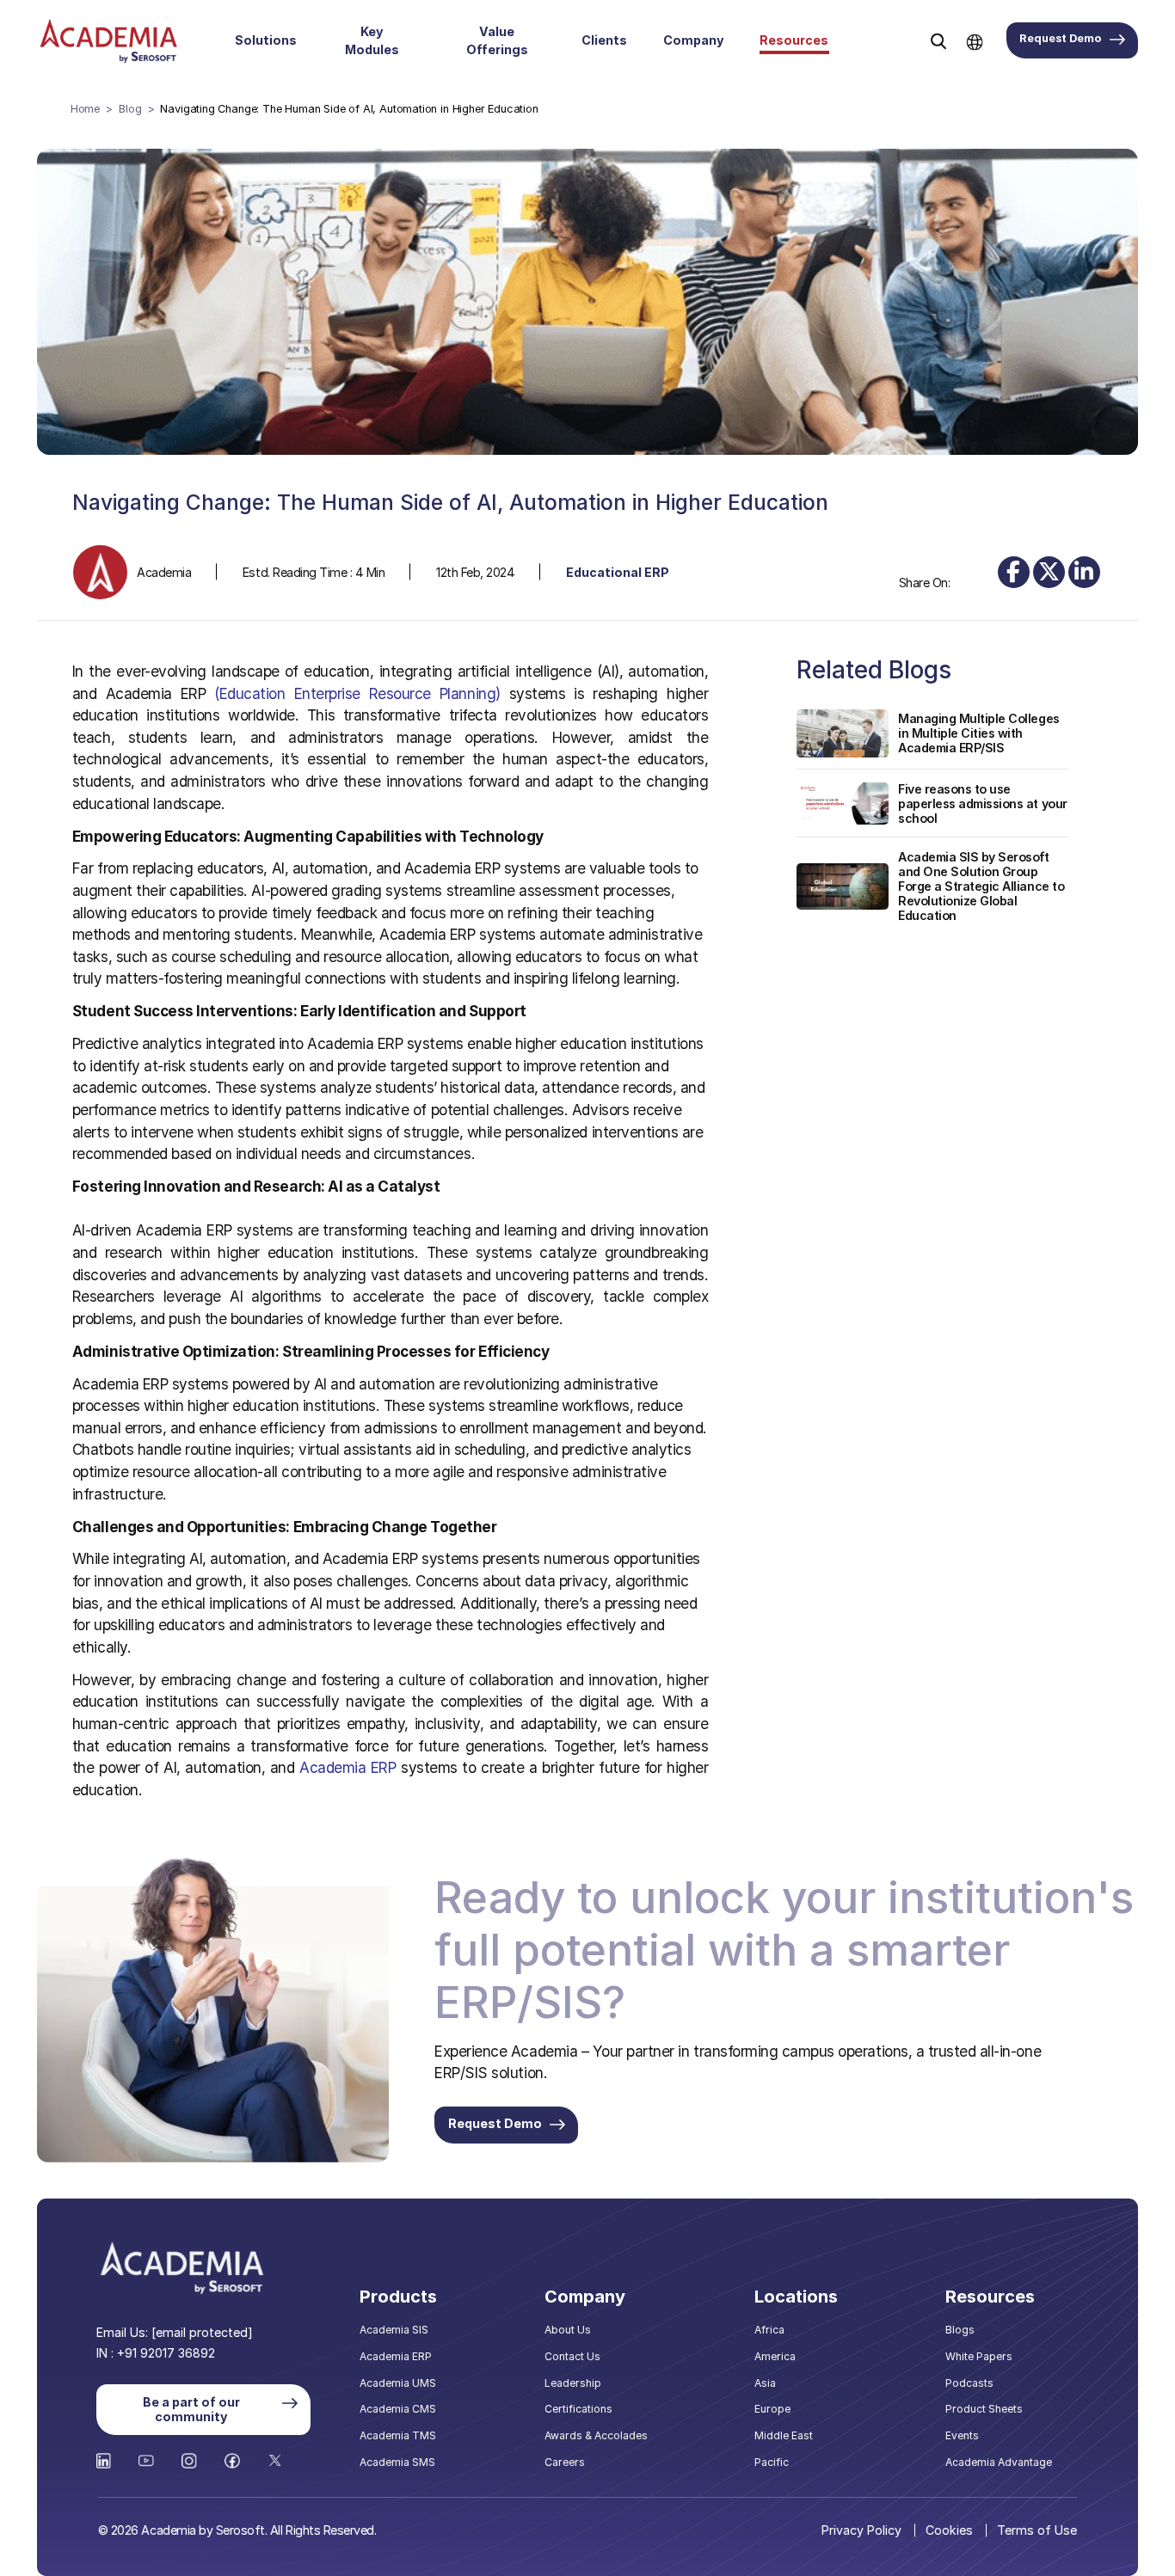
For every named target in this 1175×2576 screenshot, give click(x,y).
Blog (130, 109)
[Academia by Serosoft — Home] (108, 41)
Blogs (960, 2330)
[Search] (938, 41)
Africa (769, 2330)
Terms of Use (1037, 2530)
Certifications (578, 2409)
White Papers (979, 2356)
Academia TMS (398, 2435)
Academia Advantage (999, 2462)
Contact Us (572, 2356)
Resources (794, 40)
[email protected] (202, 2332)
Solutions (266, 40)
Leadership (573, 2383)
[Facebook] (1014, 572)
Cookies (949, 2530)
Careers (565, 2462)
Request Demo (1060, 38)
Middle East (784, 2435)
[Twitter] (1049, 572)
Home (85, 109)
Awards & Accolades (596, 2435)
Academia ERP (396, 2356)
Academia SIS (394, 2330)
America (775, 2356)
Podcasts (969, 2383)
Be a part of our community (191, 2409)
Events (962, 2435)
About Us (568, 2330)
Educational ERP (618, 572)
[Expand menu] (306, 40)
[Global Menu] (975, 40)
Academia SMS (397, 2462)
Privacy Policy (861, 2530)
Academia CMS (398, 2409)
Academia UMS (398, 2383)
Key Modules (372, 40)
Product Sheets (984, 2409)
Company (694, 40)
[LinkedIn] (1084, 572)
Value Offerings (497, 40)
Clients (604, 40)
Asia (765, 2383)
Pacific (772, 2462)
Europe (772, 2409)
